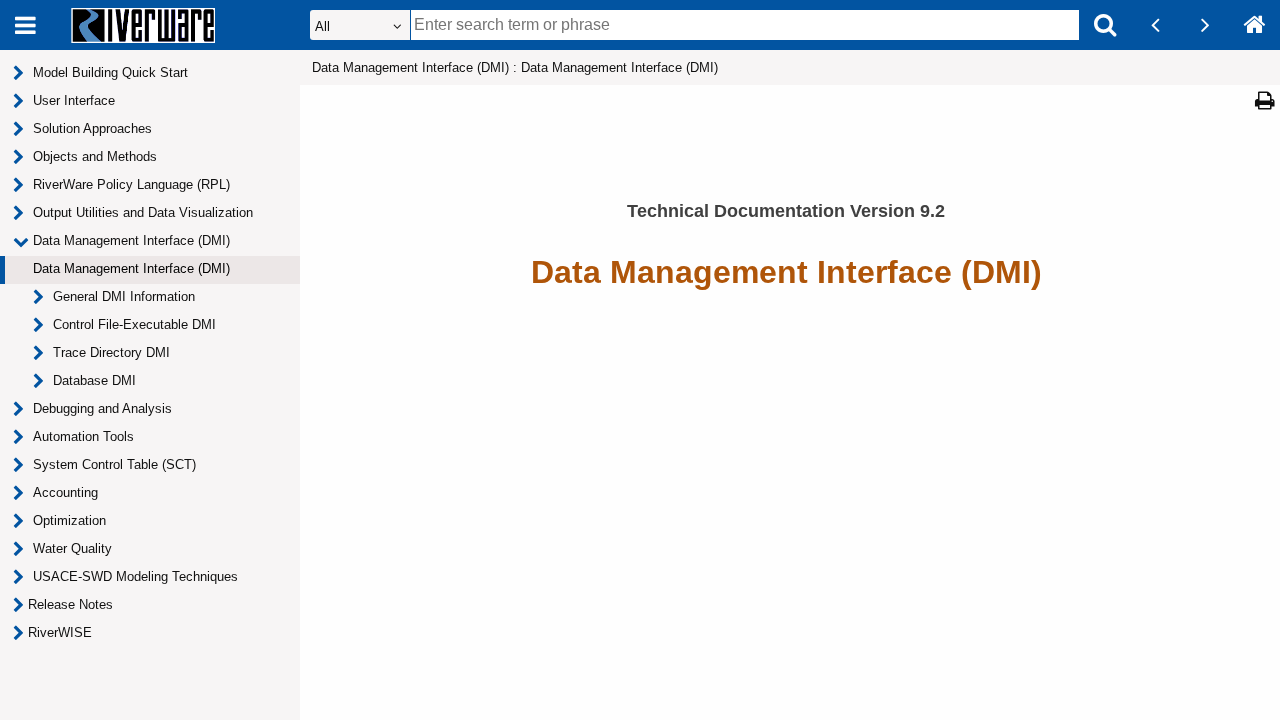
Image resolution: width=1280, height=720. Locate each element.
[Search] (1105, 25)
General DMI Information (124, 296)
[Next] (1205, 25)
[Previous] (1155, 25)
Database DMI (94, 380)
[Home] (1255, 25)
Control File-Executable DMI (134, 324)
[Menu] (25, 25)
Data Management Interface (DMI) (131, 268)
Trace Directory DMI (111, 352)
